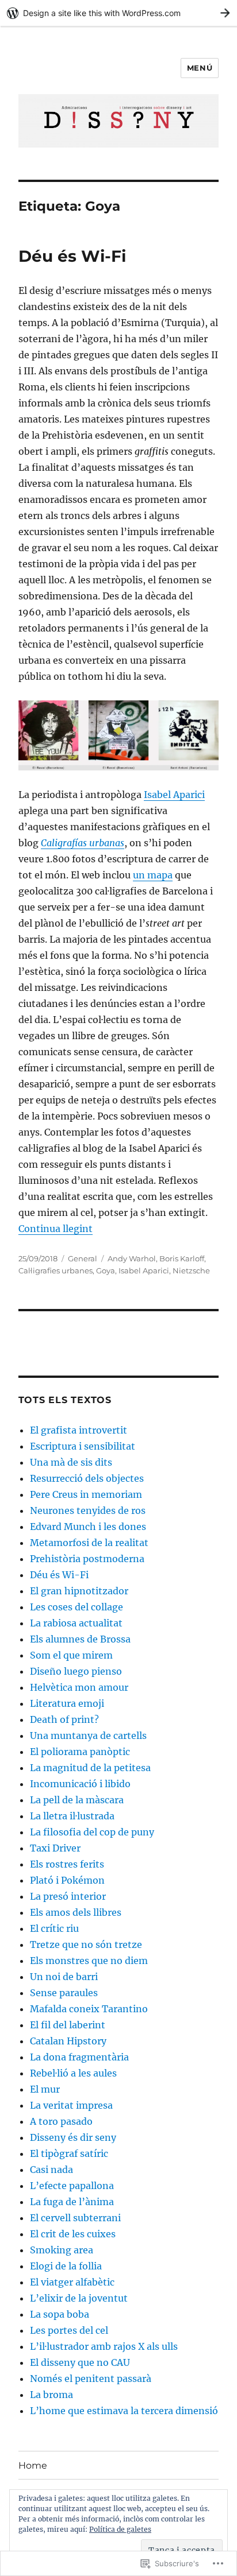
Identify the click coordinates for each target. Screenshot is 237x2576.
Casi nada (51, 2170)
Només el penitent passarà (91, 2379)
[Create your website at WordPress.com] (118, 13)
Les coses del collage (77, 1607)
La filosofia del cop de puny (92, 1832)
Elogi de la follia (66, 2266)
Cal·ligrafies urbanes (56, 1270)
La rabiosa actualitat (76, 1623)
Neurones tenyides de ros (88, 1510)
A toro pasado (61, 2121)
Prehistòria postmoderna (87, 1559)
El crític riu (54, 1928)
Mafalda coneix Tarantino (89, 2009)
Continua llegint (56, 1229)
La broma (51, 2395)
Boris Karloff (182, 1258)
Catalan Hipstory (68, 2041)
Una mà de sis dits (71, 1462)
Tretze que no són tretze (86, 1944)
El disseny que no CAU (80, 2362)
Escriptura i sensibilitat (83, 1446)
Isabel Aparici (174, 795)
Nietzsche (191, 1270)
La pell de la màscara (77, 1800)
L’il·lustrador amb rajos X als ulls (104, 2346)
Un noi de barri (64, 1977)
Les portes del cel (69, 2330)
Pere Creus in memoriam (86, 1494)
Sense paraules (64, 1993)
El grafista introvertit (79, 1430)
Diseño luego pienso (76, 1671)
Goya (106, 1270)
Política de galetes (120, 2529)
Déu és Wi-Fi (72, 256)
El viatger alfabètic (72, 2282)
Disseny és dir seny (73, 2137)
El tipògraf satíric (69, 2153)
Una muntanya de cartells (88, 1736)
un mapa (153, 875)
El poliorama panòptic (80, 1752)
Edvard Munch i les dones (88, 1527)
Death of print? (64, 1719)
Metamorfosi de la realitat (89, 1543)
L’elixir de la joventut (79, 2298)
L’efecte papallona (72, 2186)
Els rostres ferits (67, 1864)
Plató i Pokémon (67, 1880)
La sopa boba (60, 2314)
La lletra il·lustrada (72, 1816)
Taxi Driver (55, 1848)
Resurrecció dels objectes (87, 1478)
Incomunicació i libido (80, 1784)
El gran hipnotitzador (79, 1591)
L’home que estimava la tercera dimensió (124, 2411)
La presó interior (68, 1896)
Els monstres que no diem (89, 1961)
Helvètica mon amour (79, 1687)
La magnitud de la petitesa (90, 1768)
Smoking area (62, 2250)
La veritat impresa (71, 2105)
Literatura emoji (67, 1703)
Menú (200, 68)
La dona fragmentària (79, 2057)
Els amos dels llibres (76, 1912)
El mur (45, 2089)
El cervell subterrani (75, 2218)
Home (33, 2465)
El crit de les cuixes (73, 2234)
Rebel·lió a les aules (73, 2073)
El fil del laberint (68, 2025)
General (83, 1258)
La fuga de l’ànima (72, 2202)
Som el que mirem (71, 1655)
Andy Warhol (132, 1258)
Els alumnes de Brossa (80, 1639)
